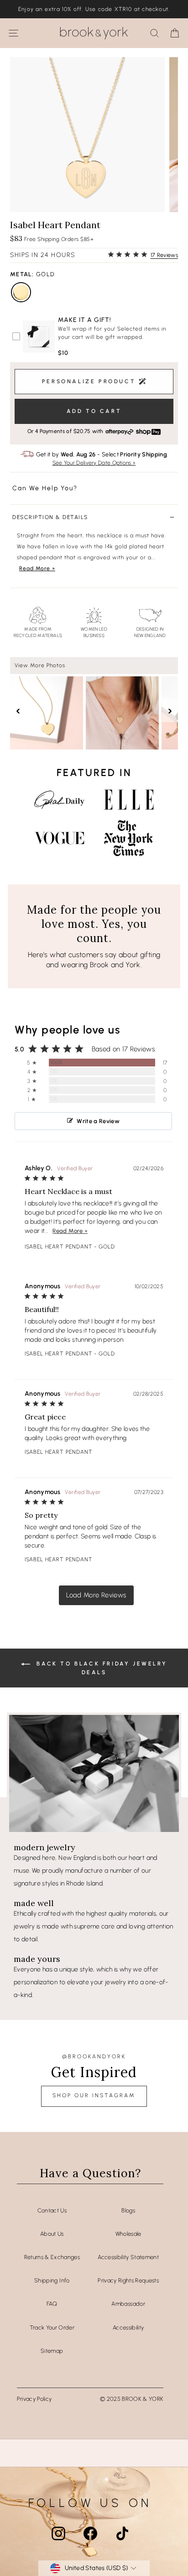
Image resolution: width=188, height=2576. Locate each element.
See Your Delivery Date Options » (94, 463)
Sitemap (52, 2351)
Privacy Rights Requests (128, 2280)
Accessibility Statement (128, 2257)
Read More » (37, 568)
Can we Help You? (45, 488)
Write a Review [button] (98, 1121)
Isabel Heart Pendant (59, 1247)
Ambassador (128, 2304)
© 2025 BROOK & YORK (132, 2399)
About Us (52, 2234)
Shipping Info (52, 2280)
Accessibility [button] (128, 2327)
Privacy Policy (34, 2399)
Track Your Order (52, 2327)
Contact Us (52, 2210)
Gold (21, 292)
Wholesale (128, 2234)
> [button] (96, 1595)
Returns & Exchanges (52, 2257)
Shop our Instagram (94, 2095)
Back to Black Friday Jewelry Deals (100, 1668)
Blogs (128, 2210)
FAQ (52, 2304)
